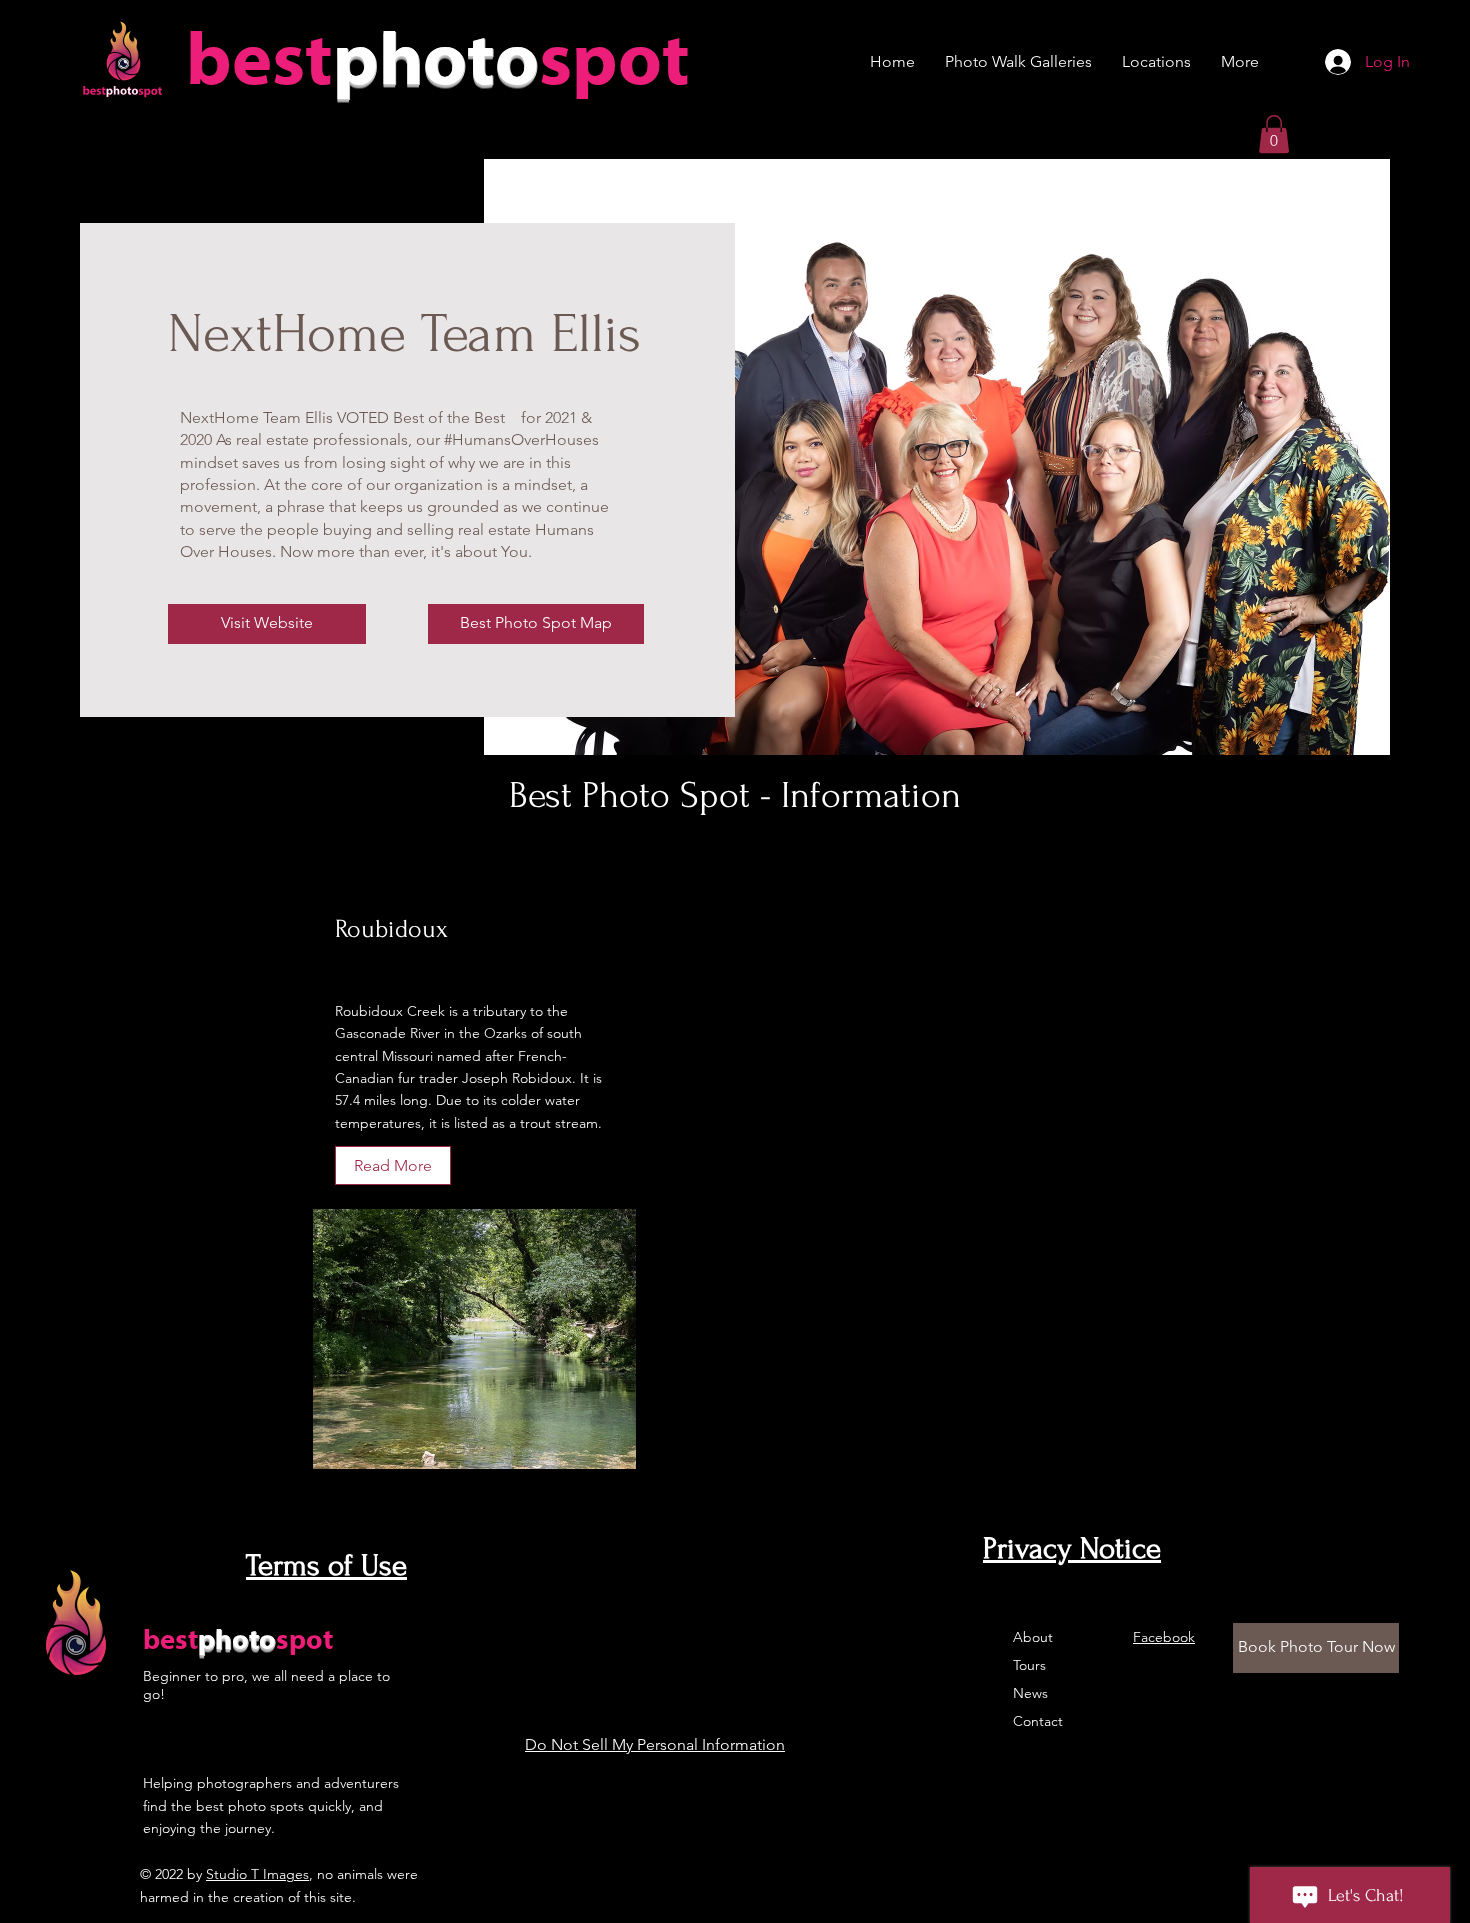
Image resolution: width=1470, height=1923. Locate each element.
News (1030, 1693)
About (1033, 1637)
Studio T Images (257, 1874)
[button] (1274, 134)
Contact (1038, 1721)
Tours (1029, 1665)
